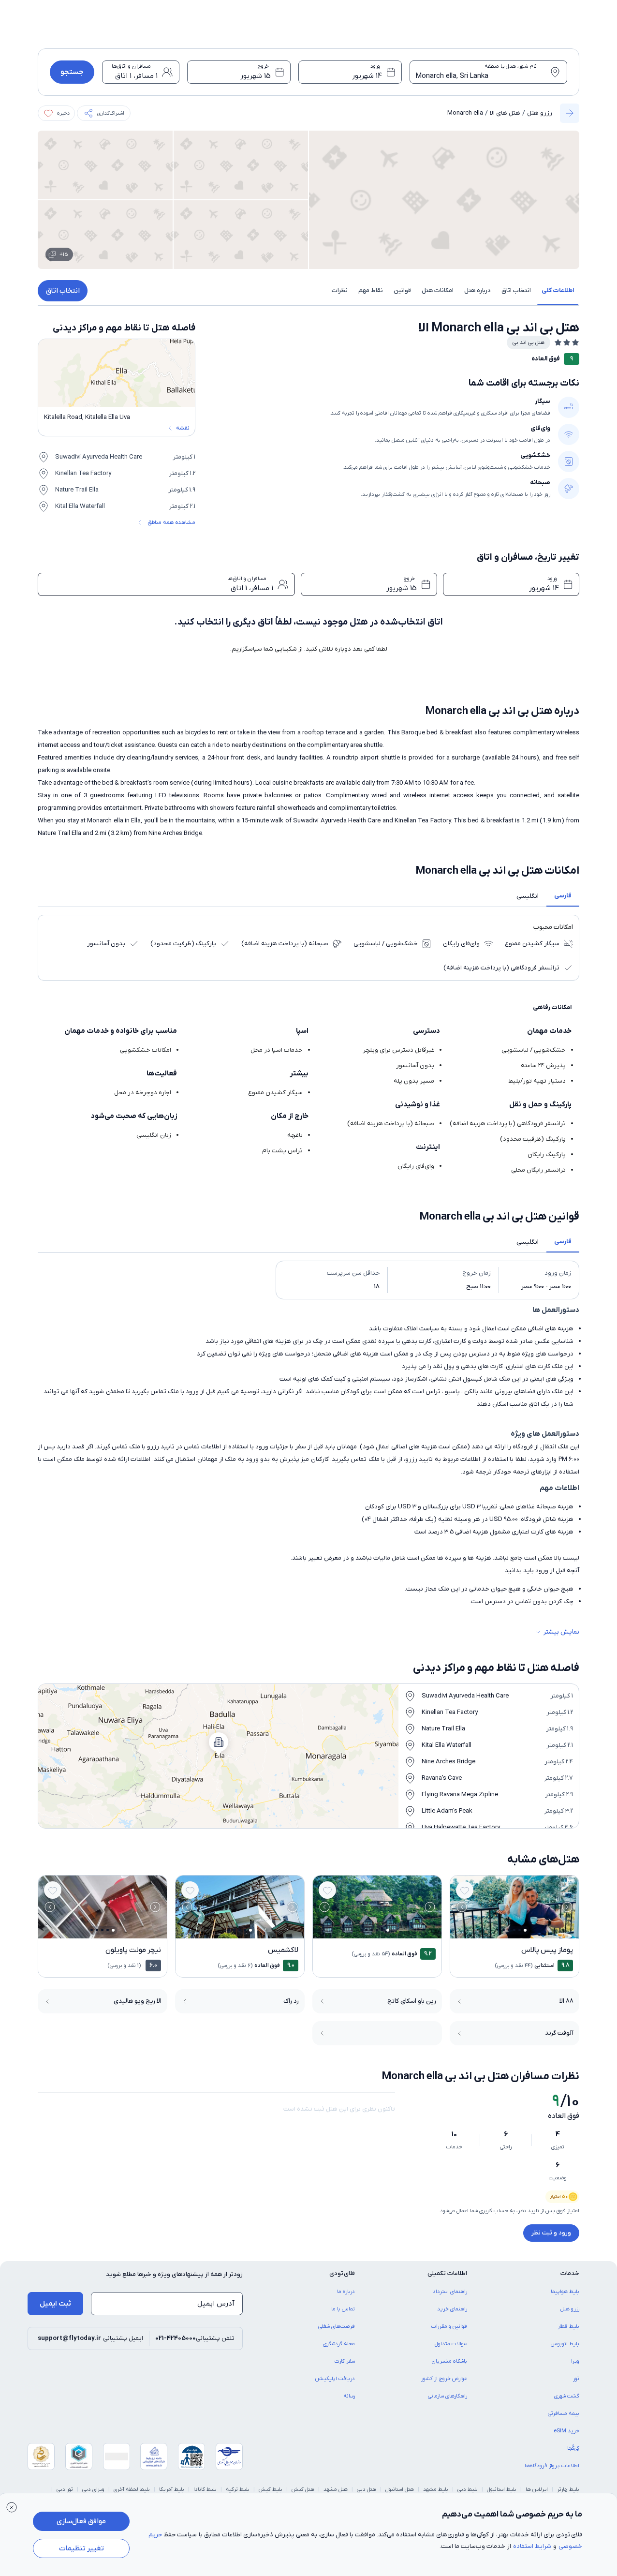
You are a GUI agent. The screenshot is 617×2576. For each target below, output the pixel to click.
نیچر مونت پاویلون (133, 1950)
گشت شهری (567, 2396)
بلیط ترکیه (238, 2489)
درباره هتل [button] (477, 290)
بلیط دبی (468, 2489)
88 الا (566, 2001)
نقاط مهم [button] (371, 290)
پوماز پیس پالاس (547, 1950)
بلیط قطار (568, 2326)
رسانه (349, 2396)
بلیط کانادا (205, 2489)
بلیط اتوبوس (565, 2344)
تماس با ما (343, 2309)
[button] (104, 113)
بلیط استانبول (502, 2489)
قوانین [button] (402, 290)
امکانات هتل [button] (438, 290)
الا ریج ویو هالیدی (138, 2001)
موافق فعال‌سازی (81, 2521)
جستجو (72, 72)
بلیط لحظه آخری (132, 2489)
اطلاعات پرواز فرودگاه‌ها (552, 2466)
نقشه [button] (183, 428)
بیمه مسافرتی (564, 2413)
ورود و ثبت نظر (551, 2233)
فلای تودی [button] (342, 2273)
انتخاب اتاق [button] (516, 290)
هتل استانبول (400, 2489)
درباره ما (346, 2292)
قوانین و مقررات (449, 2326)
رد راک (291, 2001)
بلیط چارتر (568, 2489)
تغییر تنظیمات (81, 2548)
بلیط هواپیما (565, 2292)
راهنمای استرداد (450, 2292)
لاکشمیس (283, 1950)
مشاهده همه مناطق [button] (171, 522)
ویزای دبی (93, 2489)
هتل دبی (367, 2489)
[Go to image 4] (509, 1930)
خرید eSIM (566, 2431)
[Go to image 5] (504, 1930)
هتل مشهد (336, 2489)
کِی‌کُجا (573, 2448)
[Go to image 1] (525, 1930)
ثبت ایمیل (55, 2304)
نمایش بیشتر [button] (561, 1632)
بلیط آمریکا (172, 2489)
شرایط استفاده (532, 2546)
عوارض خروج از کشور (444, 2379)
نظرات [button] (340, 290)
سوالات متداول (451, 2344)
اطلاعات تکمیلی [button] (447, 2273)
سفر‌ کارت (345, 2361)
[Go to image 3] (514, 1930)
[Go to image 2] (520, 1930)
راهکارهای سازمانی (448, 2396)
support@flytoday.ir (69, 2338)
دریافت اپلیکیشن (335, 2379)
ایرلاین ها (537, 2489)
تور (576, 2379)
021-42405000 (176, 2338)
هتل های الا (505, 113)
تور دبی (65, 2489)
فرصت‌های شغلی (337, 2326)
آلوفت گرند (559, 2033)
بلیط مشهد (436, 2489)
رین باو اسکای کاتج (412, 2001)
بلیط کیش (271, 2489)
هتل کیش (303, 2489)
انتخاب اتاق (63, 291)
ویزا (575, 2361)
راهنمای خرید (452, 2309)
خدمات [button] (570, 2273)
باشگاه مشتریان (449, 2361)
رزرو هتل (540, 113)
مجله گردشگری (339, 2344)
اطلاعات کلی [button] (558, 290)
